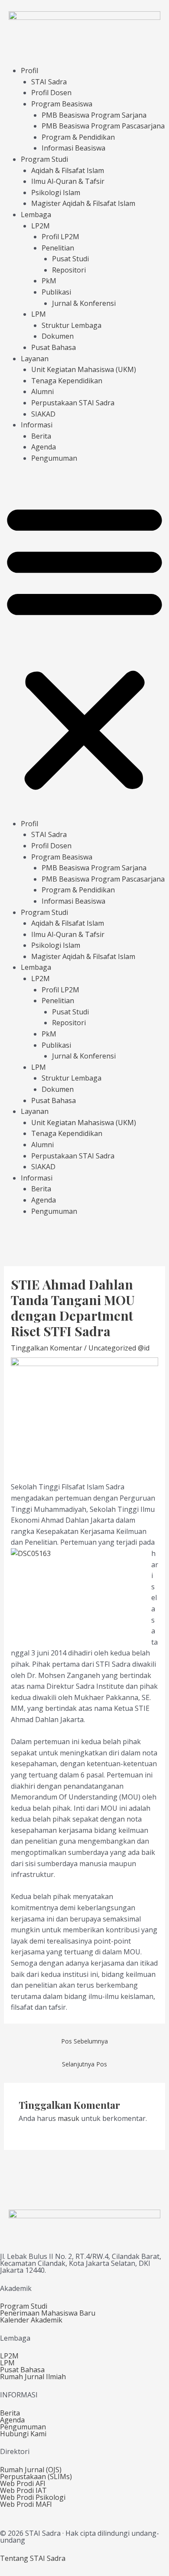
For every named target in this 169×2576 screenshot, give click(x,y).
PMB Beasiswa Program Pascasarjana (103, 126)
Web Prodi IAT (23, 2490)
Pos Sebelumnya (84, 2041)
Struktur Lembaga (71, 325)
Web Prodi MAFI (26, 2504)
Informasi (37, 425)
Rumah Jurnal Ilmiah (33, 2377)
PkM (49, 281)
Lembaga (36, 215)
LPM (39, 314)
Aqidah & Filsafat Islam (68, 170)
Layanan (35, 359)
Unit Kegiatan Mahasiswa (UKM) (84, 369)
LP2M (41, 226)
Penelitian (58, 248)
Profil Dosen (51, 93)
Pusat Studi (70, 259)
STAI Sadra (49, 82)
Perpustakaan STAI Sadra (73, 403)
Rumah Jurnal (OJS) (31, 2470)
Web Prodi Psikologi (33, 2497)
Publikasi (56, 292)
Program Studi (44, 159)
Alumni (42, 391)
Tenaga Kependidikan (67, 381)
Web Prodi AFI (23, 2483)
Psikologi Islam (56, 192)
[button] (84, 646)
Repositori (69, 270)
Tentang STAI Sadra (33, 2558)
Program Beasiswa (62, 104)
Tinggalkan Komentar (47, 1348)
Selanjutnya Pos (84, 2064)
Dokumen (58, 336)
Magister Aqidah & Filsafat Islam (83, 203)
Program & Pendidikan (78, 137)
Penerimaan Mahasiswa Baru (48, 2313)
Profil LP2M (60, 237)
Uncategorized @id (119, 1348)
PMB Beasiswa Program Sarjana (94, 115)
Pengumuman (54, 458)
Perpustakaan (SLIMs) (36, 2477)
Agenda (44, 447)
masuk (68, 2118)
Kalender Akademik (31, 2320)
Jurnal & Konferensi (84, 303)
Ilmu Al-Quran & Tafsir (68, 181)
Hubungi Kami (23, 2434)
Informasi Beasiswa (73, 148)
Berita (41, 436)
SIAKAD (43, 414)
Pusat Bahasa (54, 347)
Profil (29, 71)
